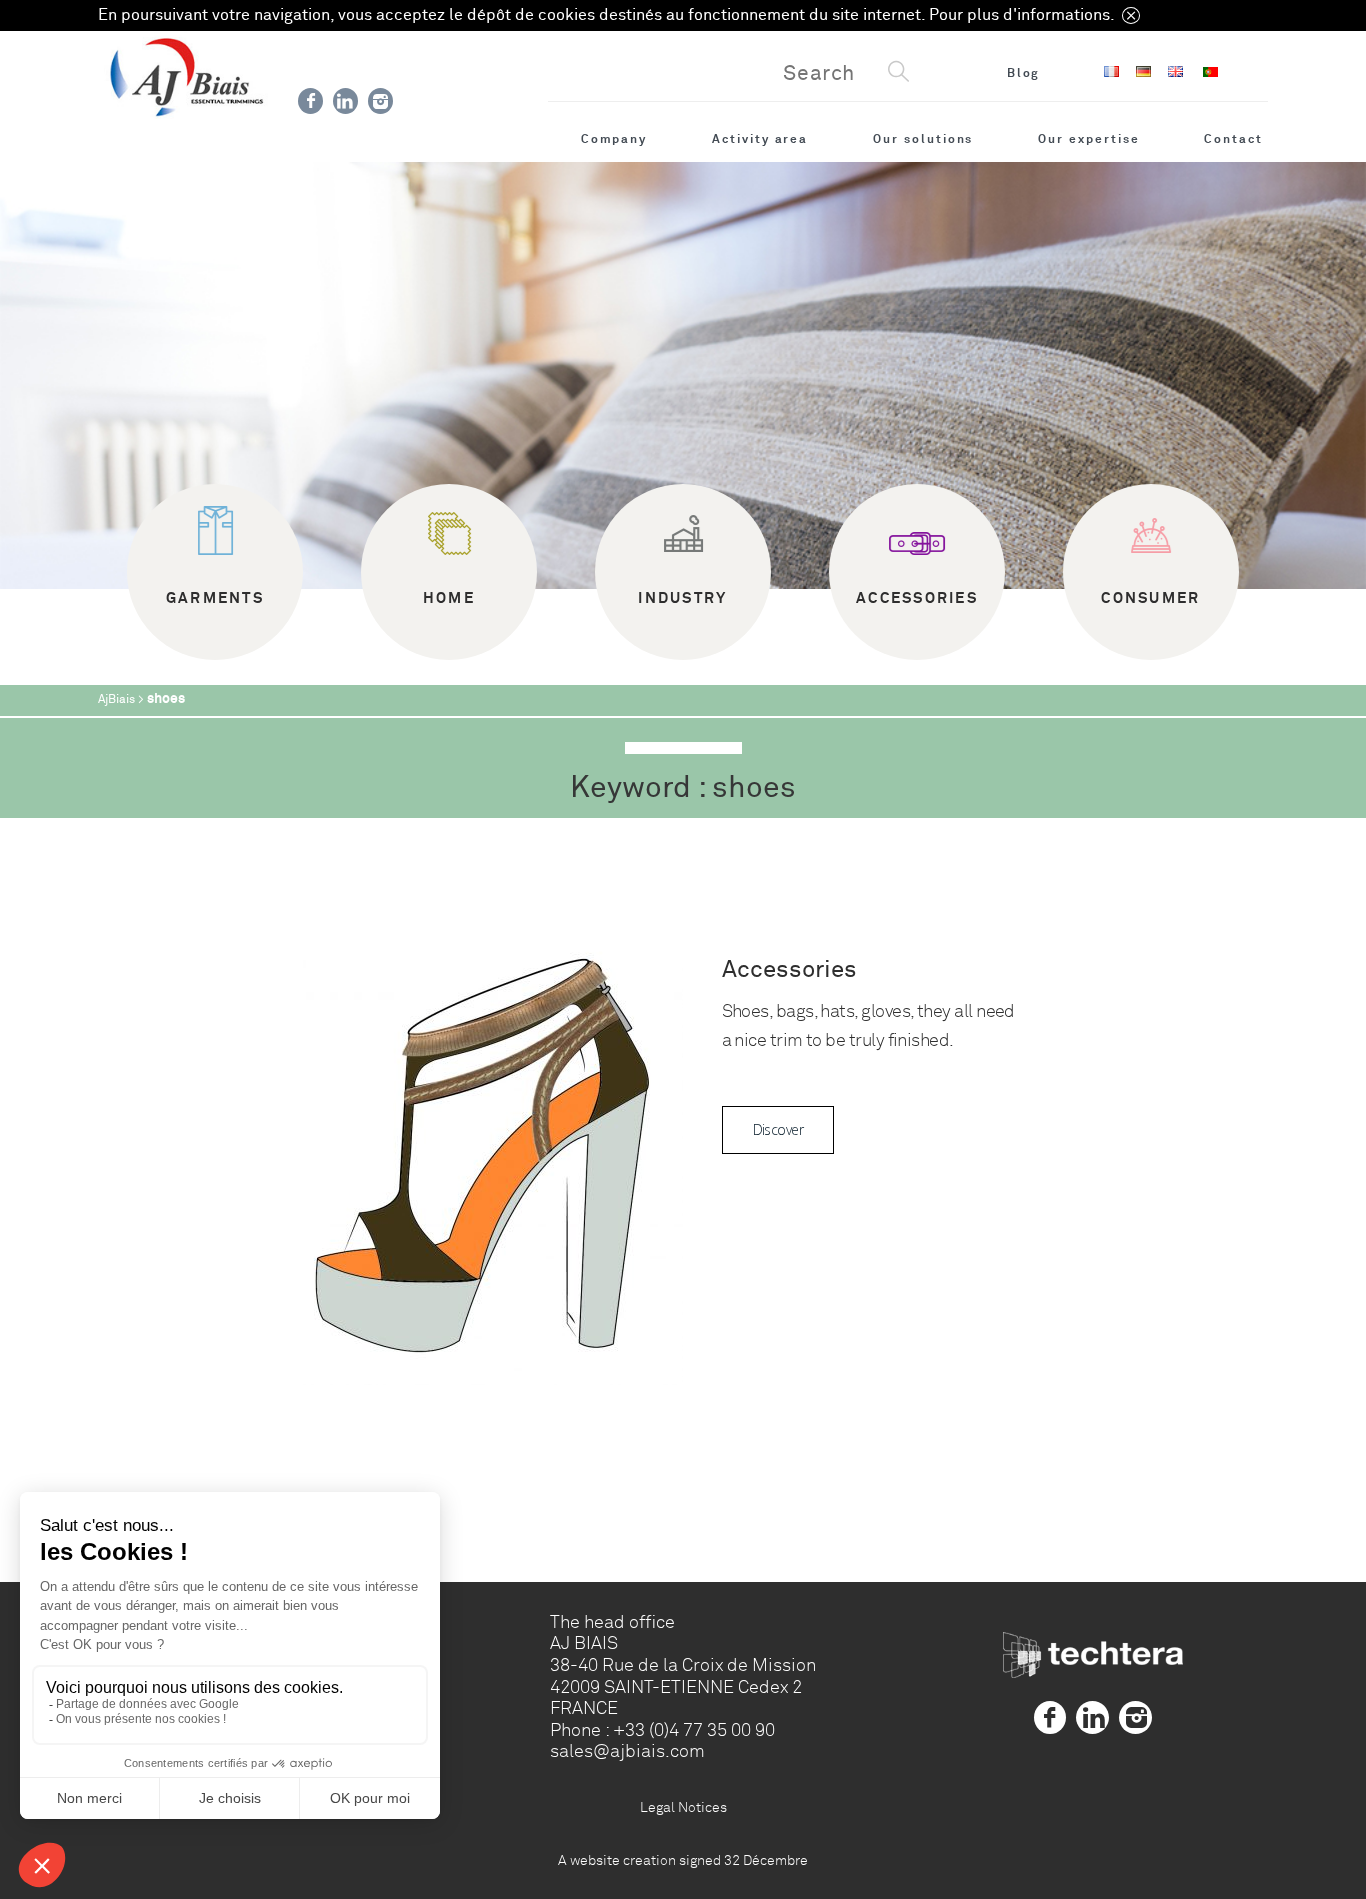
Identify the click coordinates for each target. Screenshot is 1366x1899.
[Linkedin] (345, 101)
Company (614, 139)
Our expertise (1088, 139)
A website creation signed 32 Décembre (683, 1860)
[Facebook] (310, 101)
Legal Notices (683, 1807)
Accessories (789, 969)
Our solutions (923, 139)
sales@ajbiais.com (627, 1751)
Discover (778, 1129)
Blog (1024, 73)
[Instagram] (380, 101)
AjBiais (116, 699)
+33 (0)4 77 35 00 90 (694, 1730)
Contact (1233, 139)
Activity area (760, 139)
